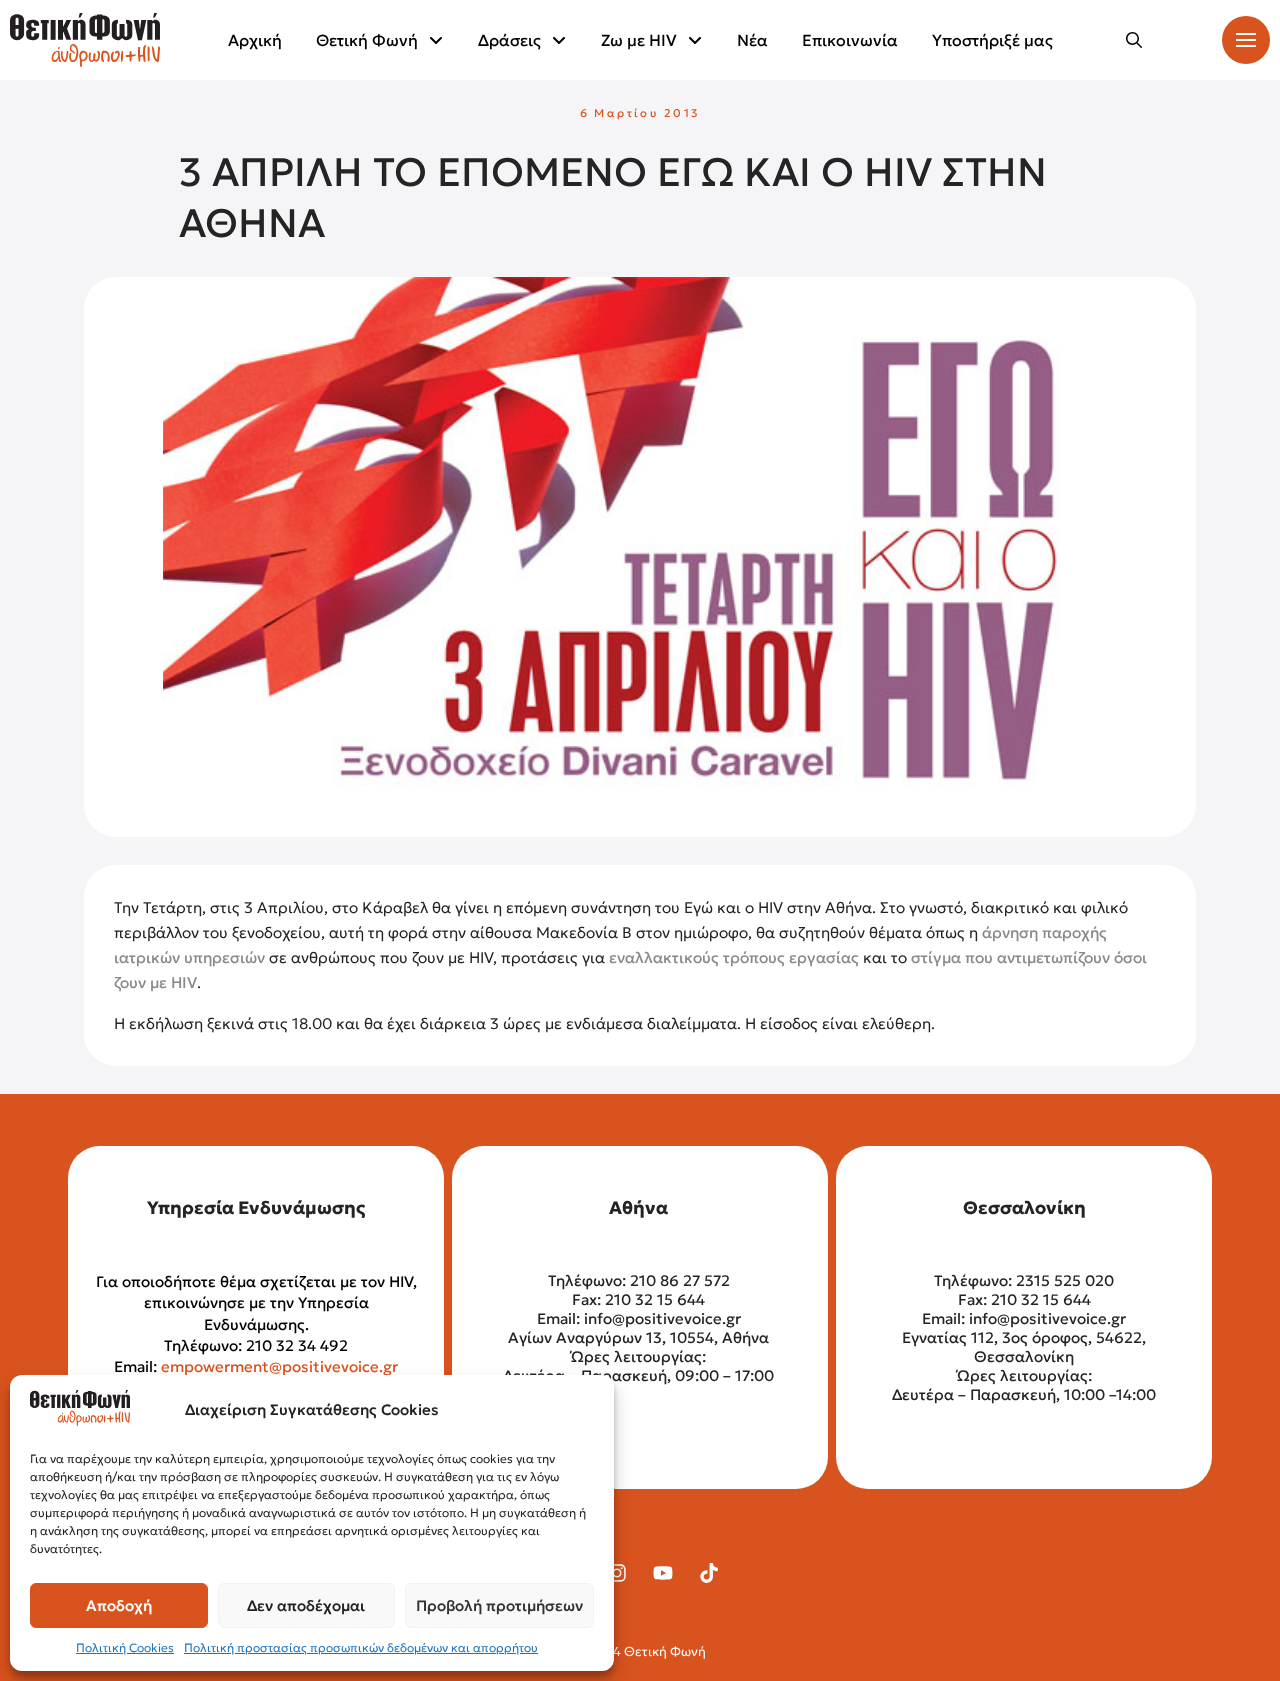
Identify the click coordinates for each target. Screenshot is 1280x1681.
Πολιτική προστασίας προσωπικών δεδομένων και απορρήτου (361, 1647)
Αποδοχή (119, 1605)
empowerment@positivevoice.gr (279, 1366)
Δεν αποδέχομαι (306, 1605)
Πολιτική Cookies (125, 1647)
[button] (1134, 40)
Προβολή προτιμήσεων (499, 1605)
